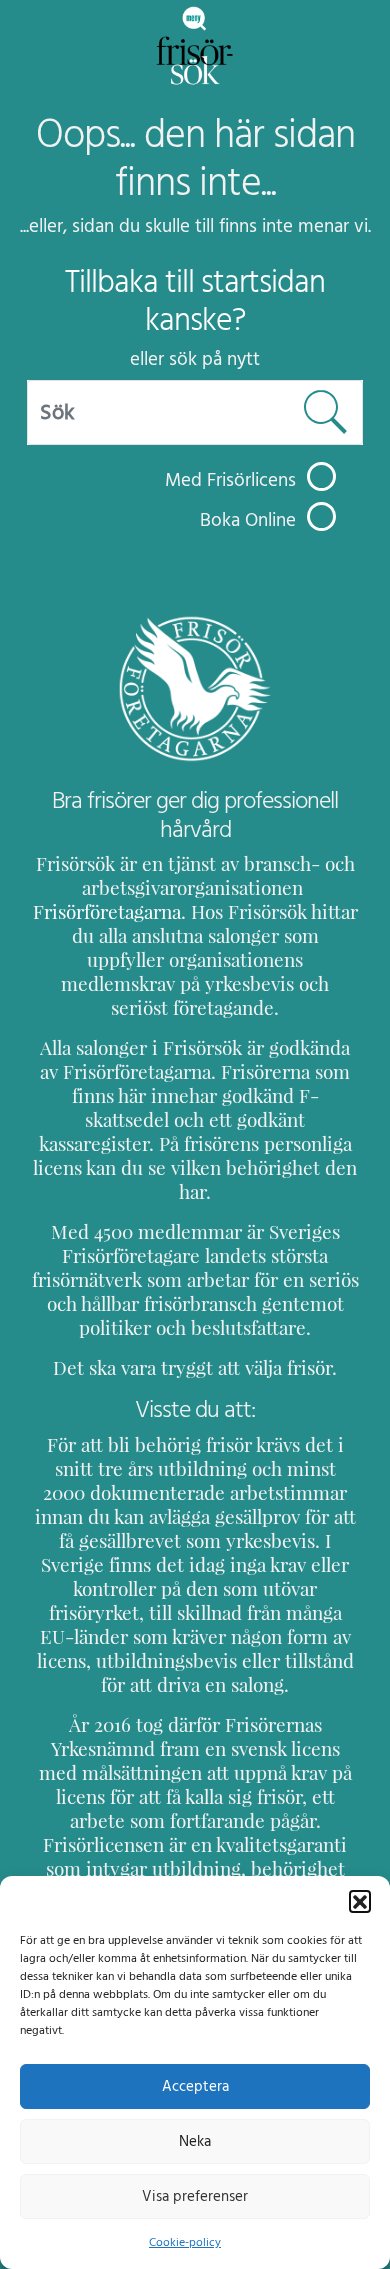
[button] (360, 1901)
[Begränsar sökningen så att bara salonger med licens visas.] (321, 476)
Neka (195, 2141)
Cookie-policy (185, 2242)
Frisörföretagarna (107, 912)
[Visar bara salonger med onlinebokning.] (321, 516)
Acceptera (195, 2086)
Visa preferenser (195, 2196)
